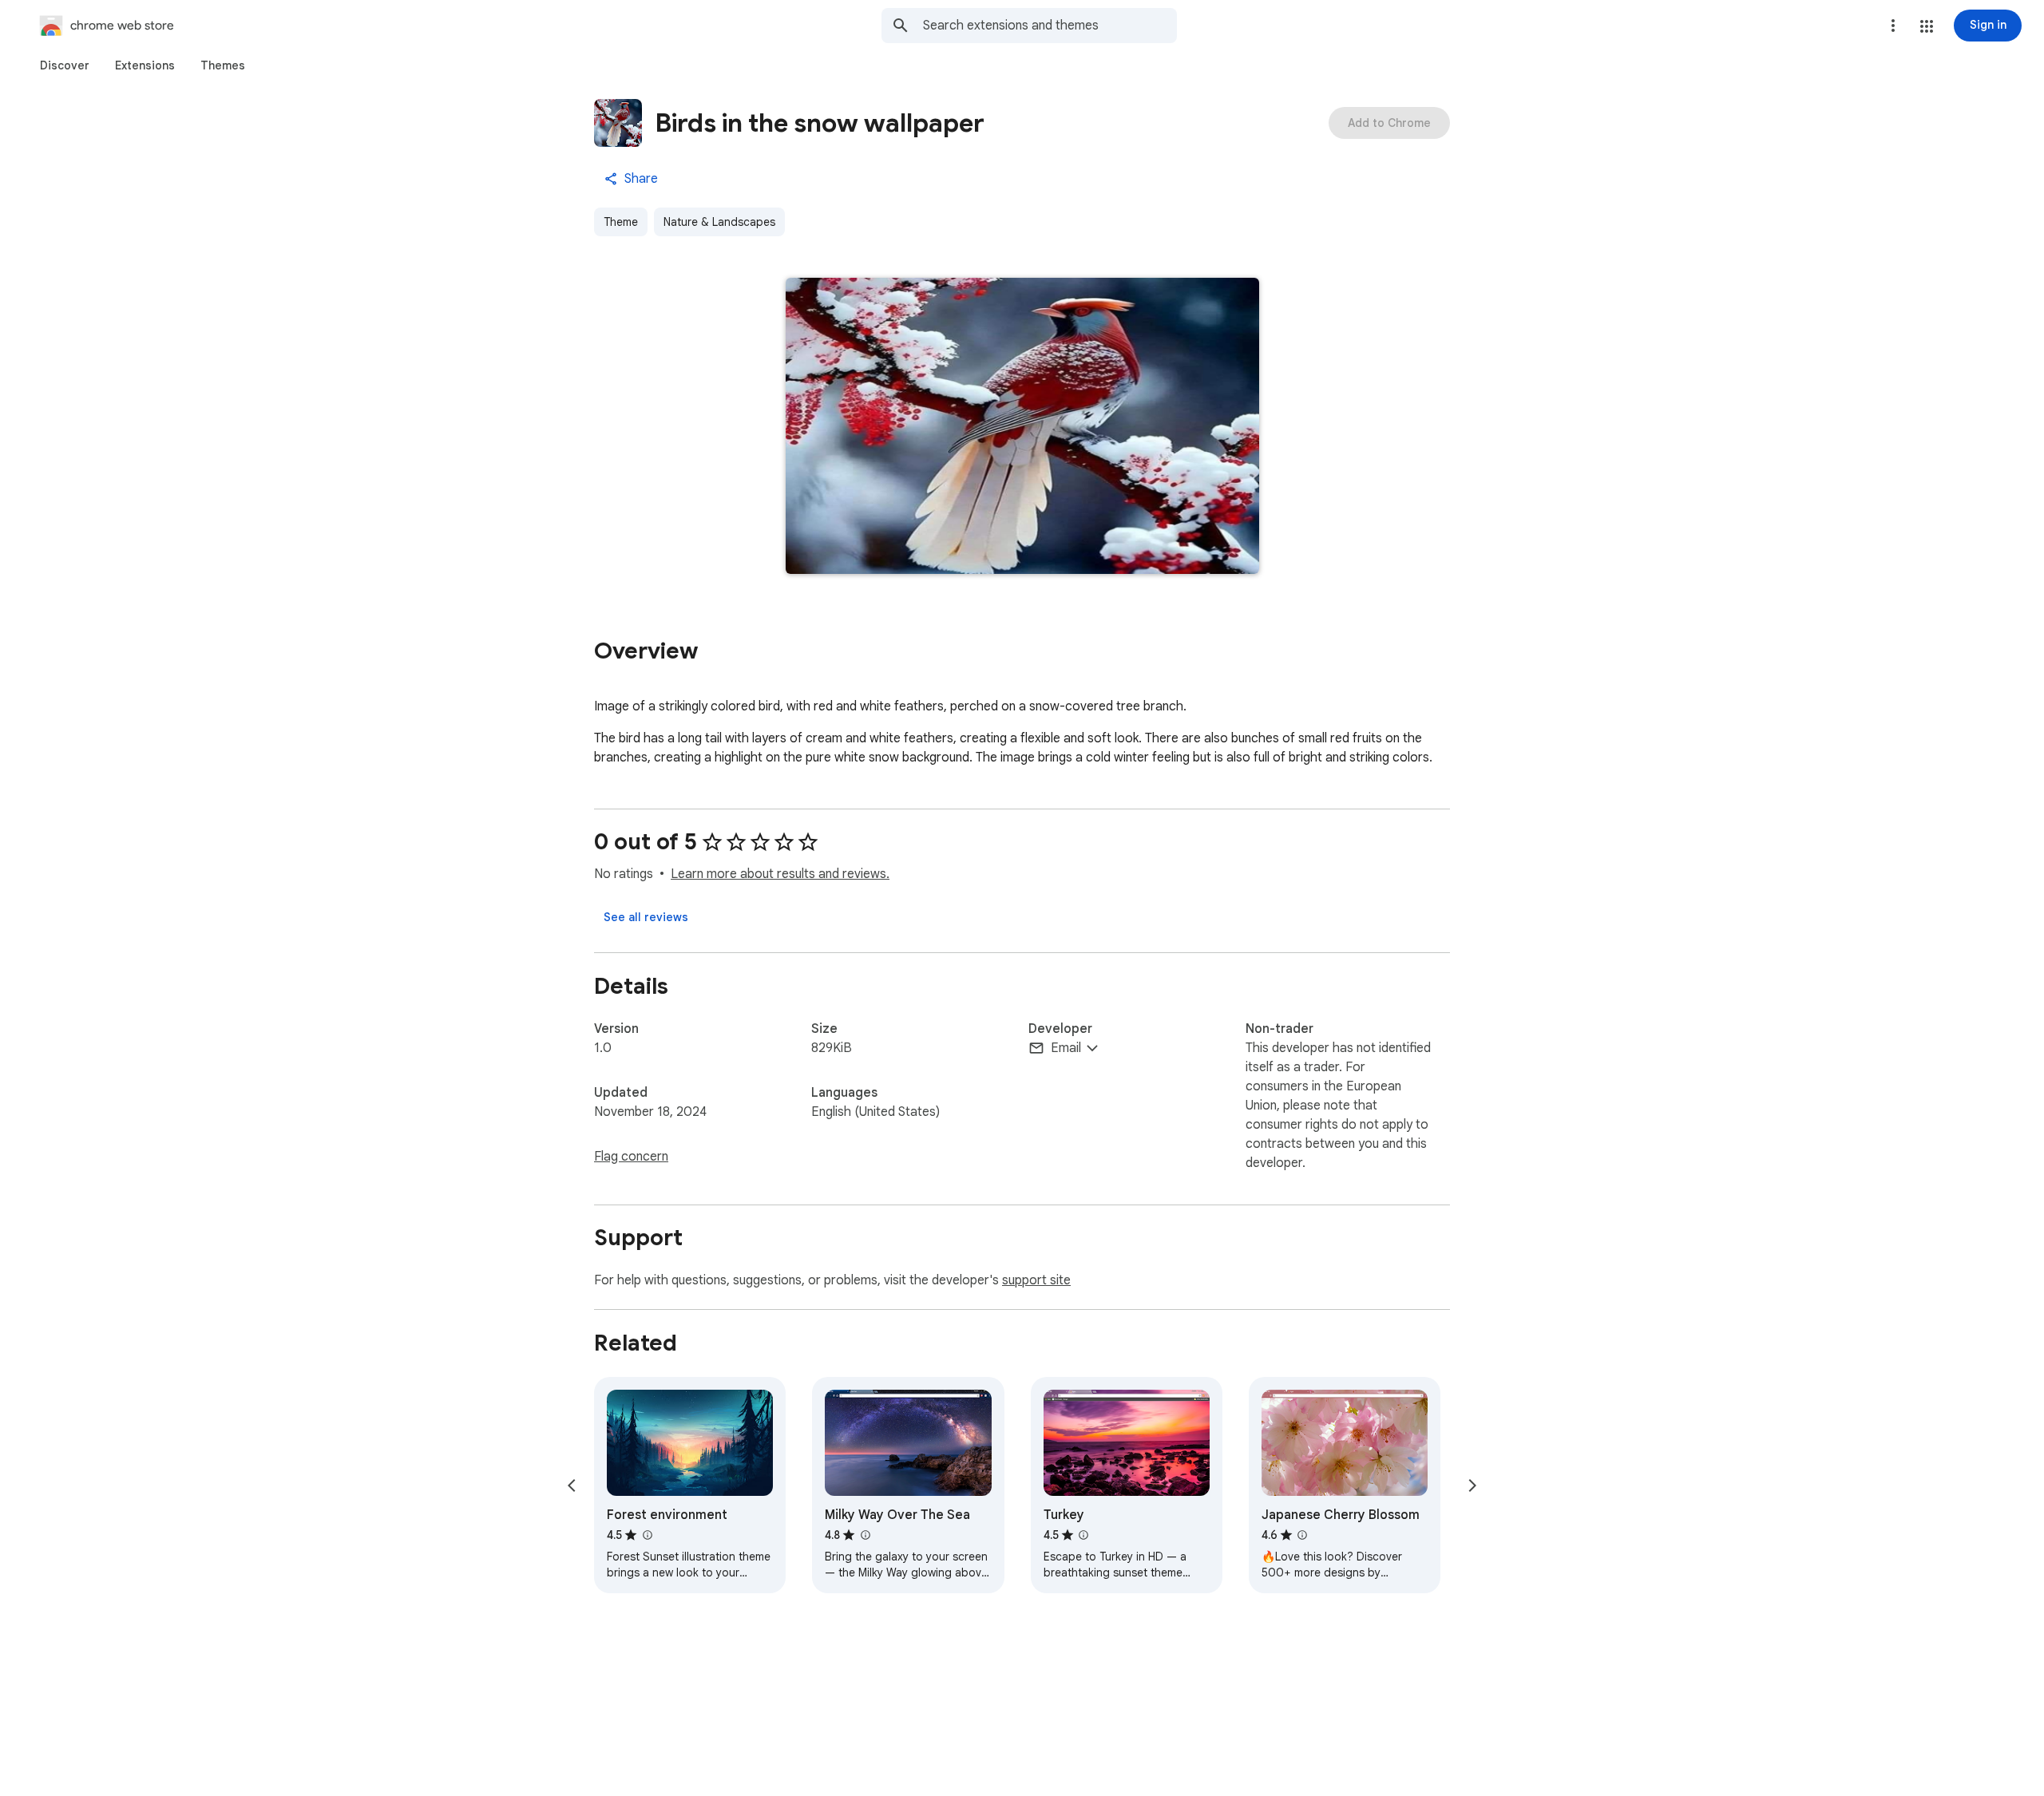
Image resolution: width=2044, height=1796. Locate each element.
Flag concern (631, 1157)
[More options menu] (1893, 26)
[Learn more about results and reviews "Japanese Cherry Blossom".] (1302, 1535)
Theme (621, 222)
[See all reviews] (646, 917)
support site (1036, 1280)
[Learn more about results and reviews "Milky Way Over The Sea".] (865, 1535)
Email (1066, 1048)
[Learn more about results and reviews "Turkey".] (1083, 1535)
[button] (1927, 26)
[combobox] (1050, 26)
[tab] (65, 65)
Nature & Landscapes (719, 222)
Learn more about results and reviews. (780, 874)
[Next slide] (1472, 1485)
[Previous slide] (572, 1485)
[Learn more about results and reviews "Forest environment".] (647, 1535)
